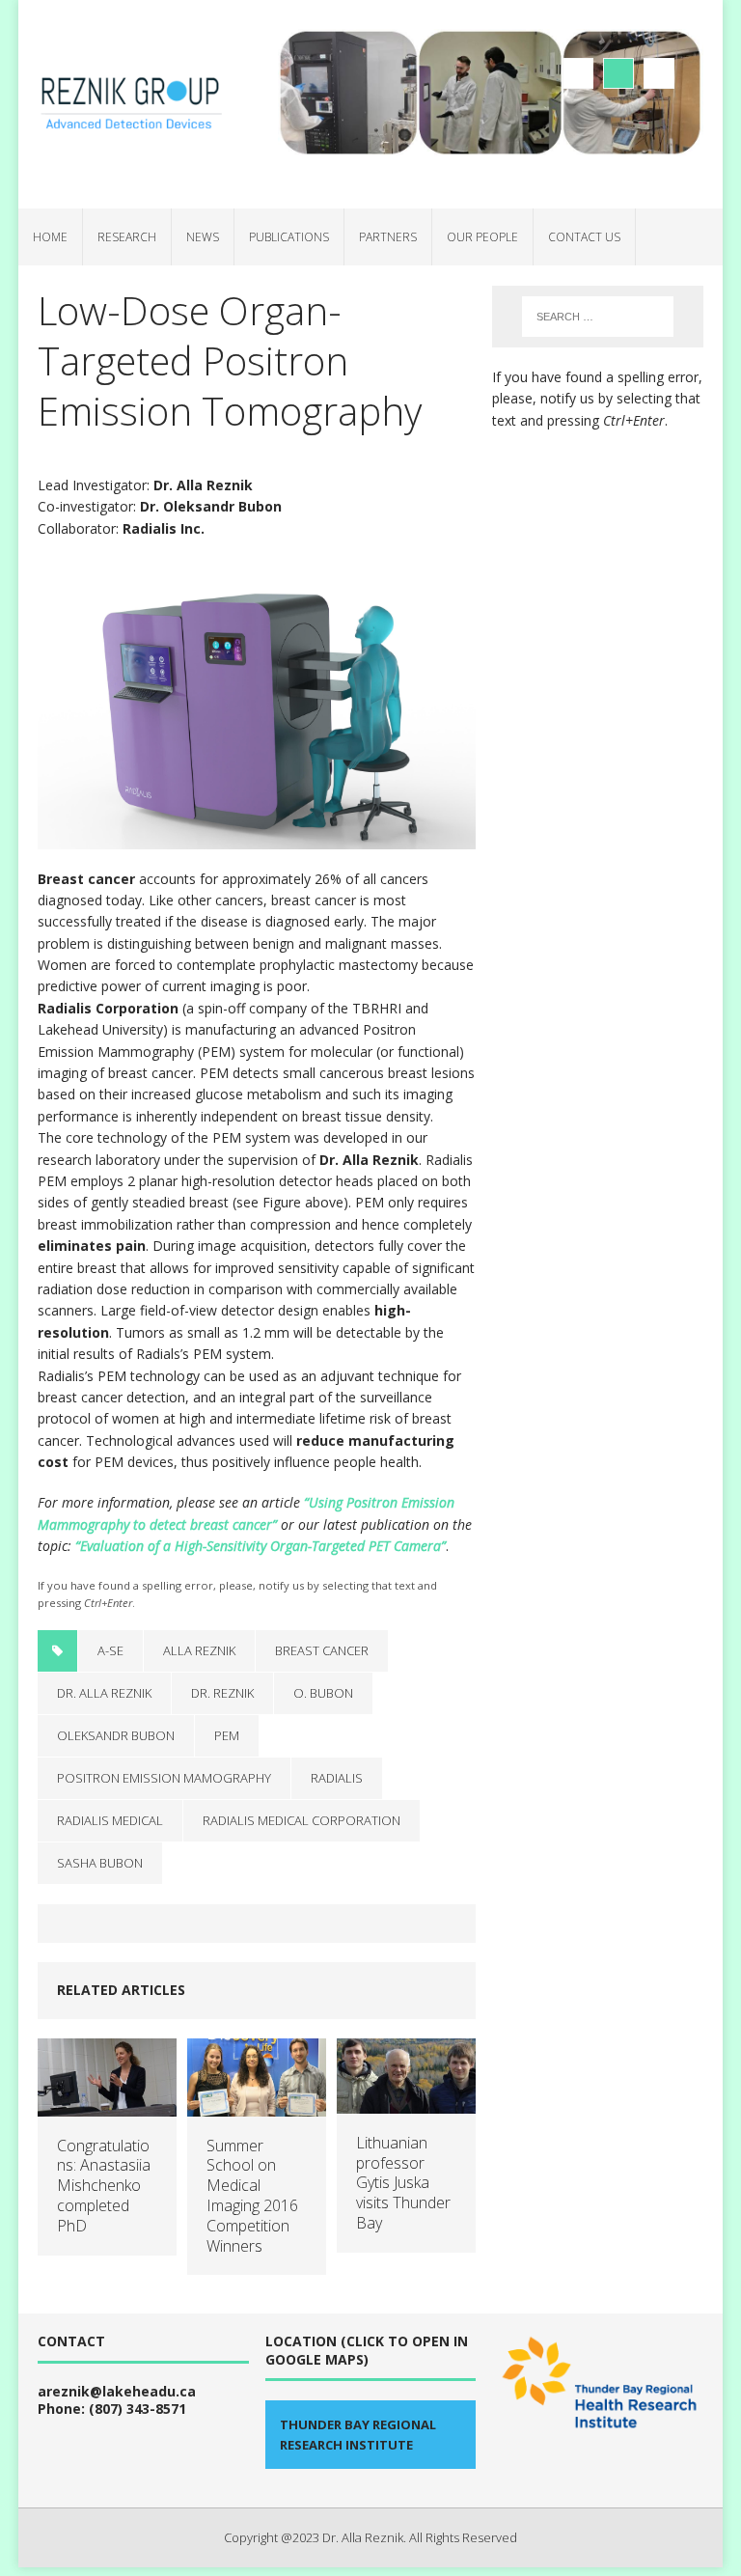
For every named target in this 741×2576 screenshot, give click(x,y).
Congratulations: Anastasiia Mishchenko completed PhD (104, 2186)
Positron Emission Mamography (164, 1778)
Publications (289, 237)
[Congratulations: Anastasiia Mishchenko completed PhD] (107, 2105)
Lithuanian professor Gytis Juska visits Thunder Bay (403, 2183)
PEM (227, 1735)
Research (127, 237)
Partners (388, 237)
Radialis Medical (110, 1820)
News (203, 237)
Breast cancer (322, 1650)
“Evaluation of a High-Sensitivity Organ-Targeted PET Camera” (261, 1546)
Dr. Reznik (222, 1693)
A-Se (110, 1650)
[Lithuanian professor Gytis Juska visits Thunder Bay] (406, 2102)
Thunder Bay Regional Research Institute (358, 2435)
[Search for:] (598, 317)
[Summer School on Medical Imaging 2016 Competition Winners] (257, 2105)
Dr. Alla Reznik (104, 1693)
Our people (482, 237)
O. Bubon (323, 1693)
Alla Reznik (199, 1650)
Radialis (337, 1778)
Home (50, 237)
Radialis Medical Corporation (302, 1820)
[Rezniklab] (130, 104)
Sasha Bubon (100, 1863)
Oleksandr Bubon (116, 1735)
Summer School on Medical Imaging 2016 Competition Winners (252, 2196)
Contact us (584, 237)
